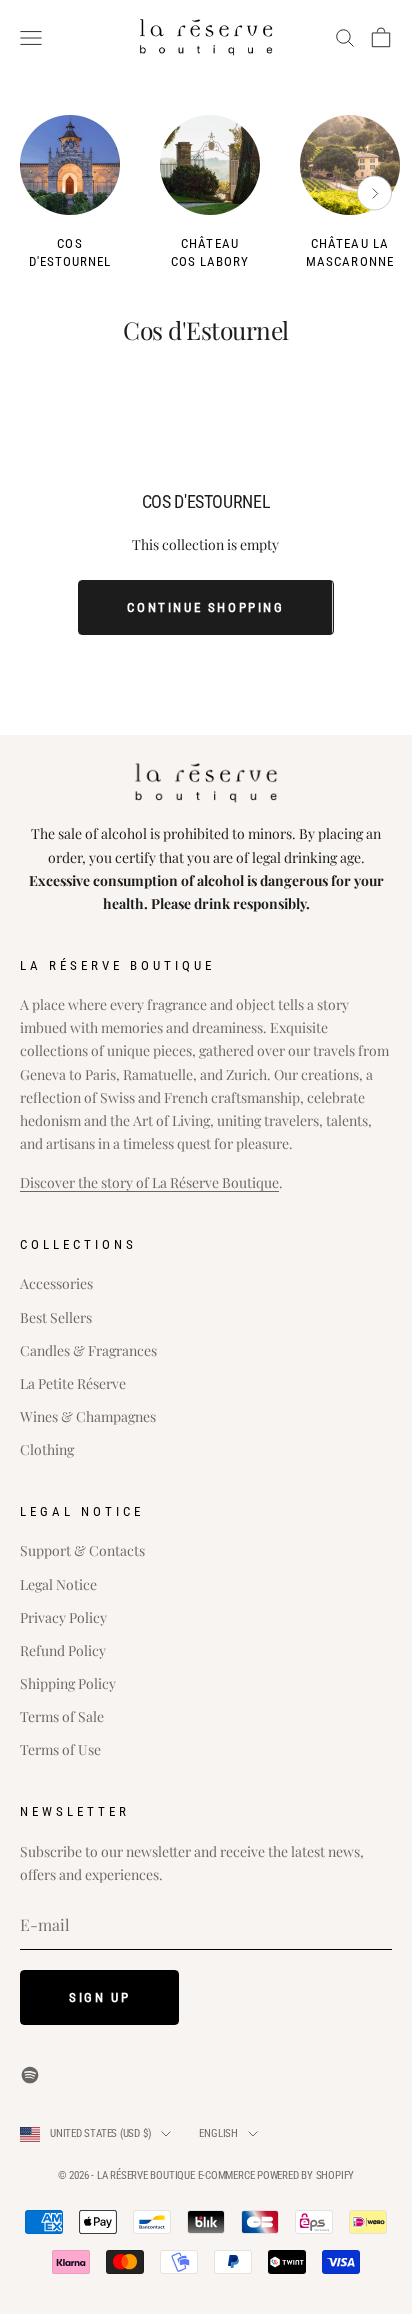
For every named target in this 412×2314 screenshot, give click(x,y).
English (218, 2133)
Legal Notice (58, 1584)
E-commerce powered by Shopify (276, 2175)
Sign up (99, 1997)
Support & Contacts (82, 1550)
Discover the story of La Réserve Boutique (149, 1182)
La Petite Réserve (73, 1383)
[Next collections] (374, 193)
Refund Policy (63, 1650)
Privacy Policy (63, 1617)
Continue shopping (205, 607)
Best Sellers (56, 1317)
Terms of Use (60, 1749)
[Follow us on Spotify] (30, 2075)
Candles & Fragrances (88, 1350)
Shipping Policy (68, 1683)
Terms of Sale (62, 1716)
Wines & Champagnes (88, 1416)
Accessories (56, 1283)
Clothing (47, 1449)
